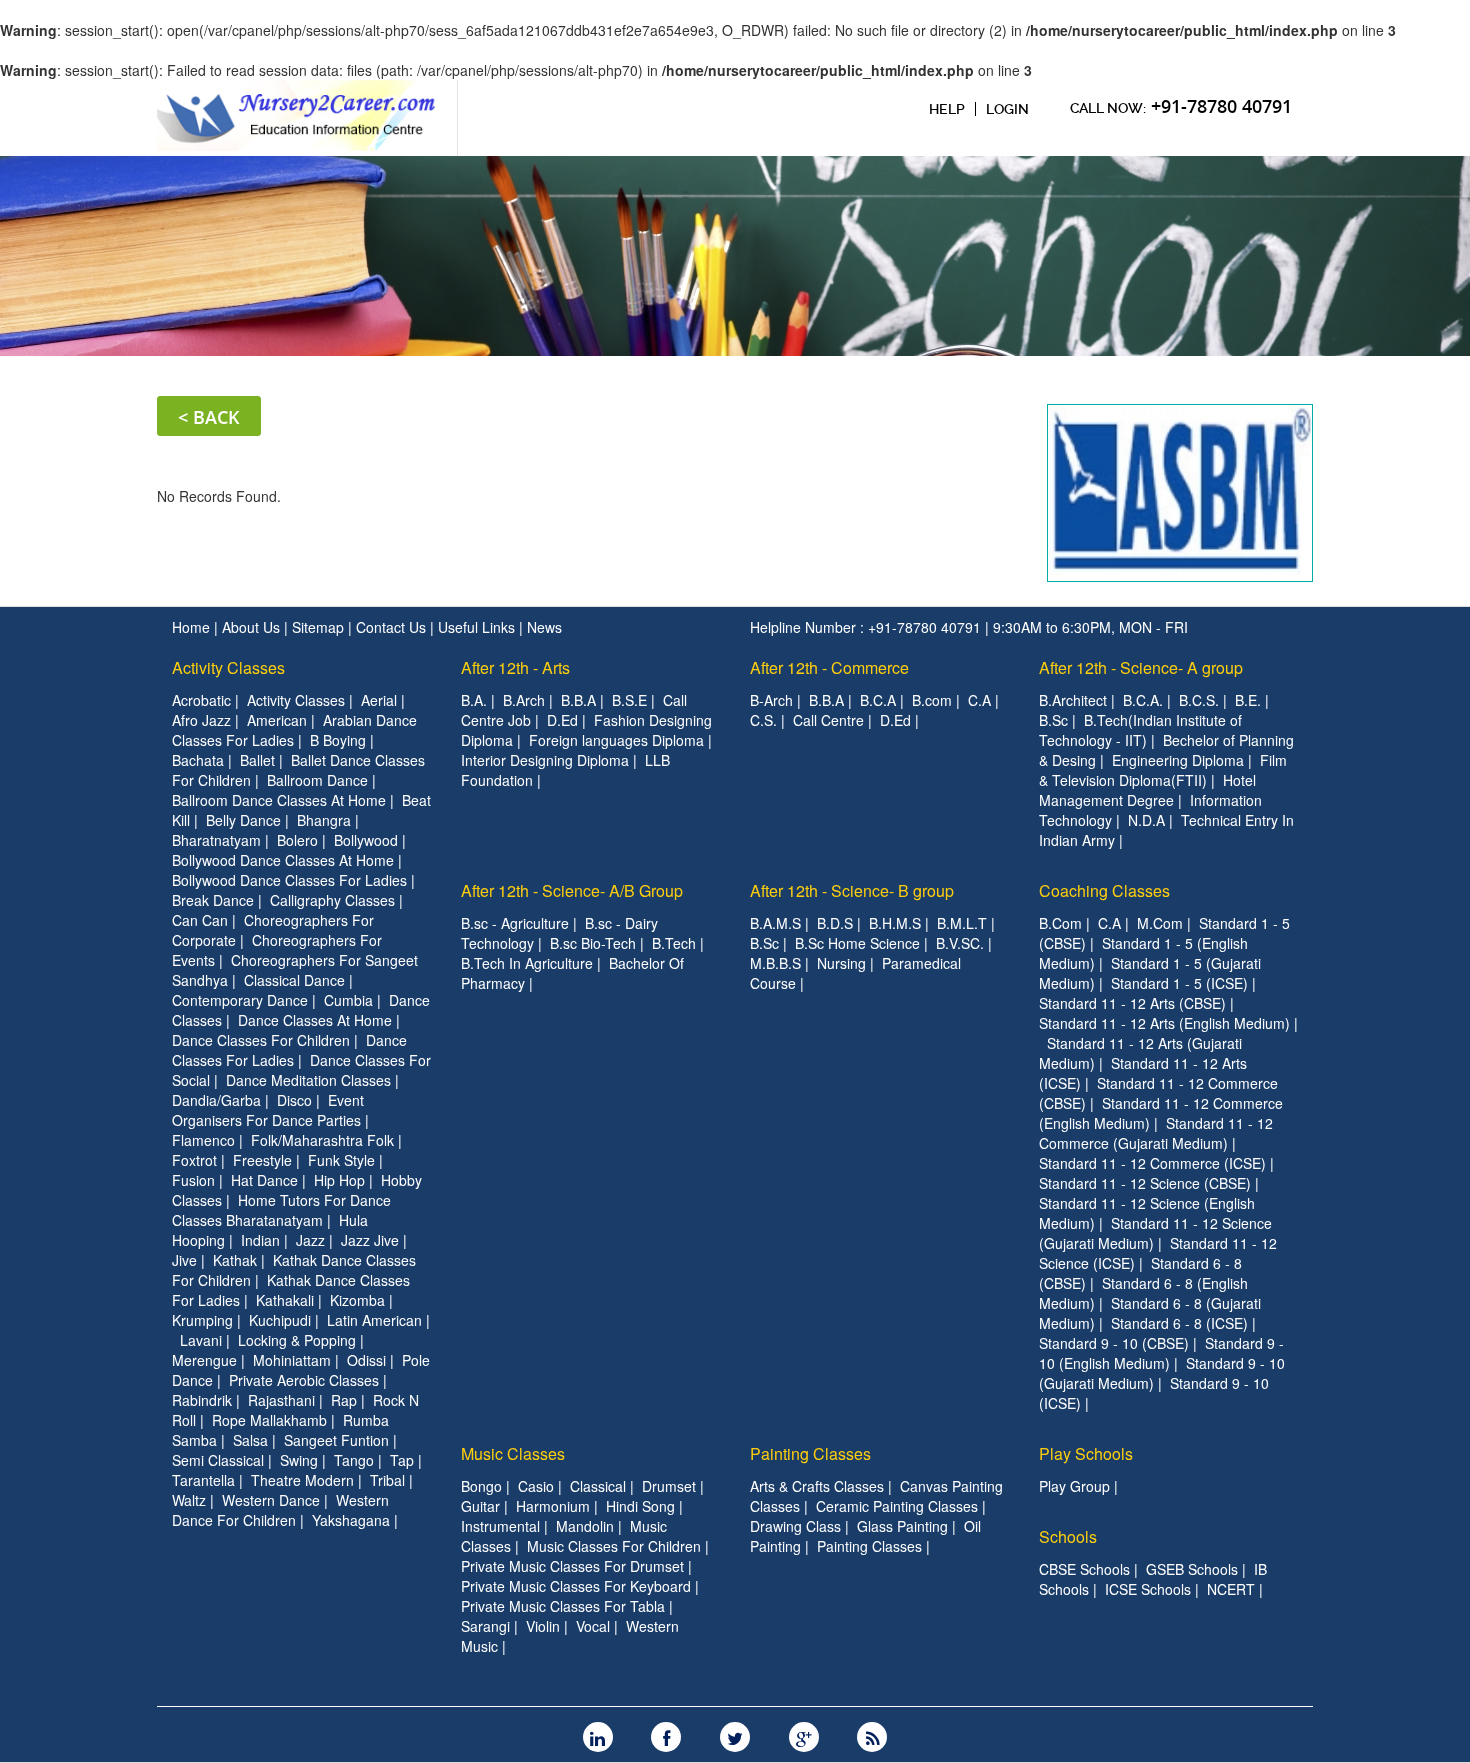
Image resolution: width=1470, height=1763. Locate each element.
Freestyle (262, 1160)
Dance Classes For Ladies (289, 1050)
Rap (344, 1400)
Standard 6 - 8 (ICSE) (1179, 1323)
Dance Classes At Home (315, 1020)
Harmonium (553, 1506)
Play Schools (1086, 1453)
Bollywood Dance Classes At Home (283, 860)
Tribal (387, 1480)
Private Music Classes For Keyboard (576, 1586)
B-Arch (771, 700)
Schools (1068, 1536)
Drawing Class (795, 1526)
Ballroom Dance (317, 780)
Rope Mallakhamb (269, 1420)
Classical (598, 1486)
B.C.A (878, 700)
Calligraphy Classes (332, 900)
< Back (209, 417)
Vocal (593, 1626)
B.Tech (674, 943)
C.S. (763, 720)
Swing (299, 1460)
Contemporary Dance (240, 1000)
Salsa (250, 1440)
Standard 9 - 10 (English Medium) (1161, 1353)
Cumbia (348, 1000)
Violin (543, 1626)
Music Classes (513, 1453)
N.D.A (1146, 820)
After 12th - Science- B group (852, 890)
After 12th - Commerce (829, 667)
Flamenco (203, 1140)
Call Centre (828, 720)
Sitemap (320, 627)
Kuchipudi (280, 1320)
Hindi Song (640, 1506)
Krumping (202, 1320)
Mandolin (585, 1526)
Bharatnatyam (216, 840)
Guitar (480, 1506)
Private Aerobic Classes (304, 1380)
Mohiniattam (292, 1360)
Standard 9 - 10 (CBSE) (1114, 1343)
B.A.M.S (775, 923)
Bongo (481, 1486)
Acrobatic (201, 700)
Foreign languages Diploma (616, 740)
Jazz (310, 1240)
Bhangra (324, 820)
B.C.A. (1143, 700)
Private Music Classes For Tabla (563, 1606)
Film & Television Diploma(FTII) (1163, 770)
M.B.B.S (775, 963)
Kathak (235, 1260)
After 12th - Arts (515, 667)
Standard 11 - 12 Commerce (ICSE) (1152, 1163)
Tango (354, 1460)
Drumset (669, 1486)
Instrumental (500, 1526)
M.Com (1160, 923)
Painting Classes (810, 1453)
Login (1007, 109)
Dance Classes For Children (261, 1040)
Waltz (189, 1500)
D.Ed (562, 720)
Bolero (297, 840)
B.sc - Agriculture (515, 923)
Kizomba (357, 1300)
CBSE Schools (1084, 1569)
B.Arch (524, 700)
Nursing (841, 963)
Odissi (366, 1360)
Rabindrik (202, 1400)
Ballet (257, 760)
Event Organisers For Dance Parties (268, 1110)
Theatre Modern (302, 1480)
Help (947, 109)
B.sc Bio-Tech (593, 943)
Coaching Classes (1104, 890)
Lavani (201, 1340)
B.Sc (1053, 720)
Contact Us (393, 627)
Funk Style (341, 1160)
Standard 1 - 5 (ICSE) (1179, 983)
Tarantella (203, 1480)
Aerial (379, 700)
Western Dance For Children (280, 1510)
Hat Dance (264, 1180)
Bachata (198, 760)
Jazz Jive (370, 1240)
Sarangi (485, 1626)
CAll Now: (1181, 106)
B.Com (1060, 923)
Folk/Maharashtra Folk (322, 1140)
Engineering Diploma (1178, 760)
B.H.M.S (895, 923)
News (544, 627)
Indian (260, 1240)
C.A (979, 700)
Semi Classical (218, 1460)
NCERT (1231, 1589)
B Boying (338, 740)
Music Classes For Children (614, 1546)
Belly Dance (243, 820)
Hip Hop (339, 1180)
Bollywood (366, 840)
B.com (932, 700)
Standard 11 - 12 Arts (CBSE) (1132, 1003)
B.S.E (629, 700)
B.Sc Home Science (857, 943)
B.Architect (1073, 700)
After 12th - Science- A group (1141, 667)
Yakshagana (351, 1520)
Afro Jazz (201, 720)
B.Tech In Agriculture (527, 963)
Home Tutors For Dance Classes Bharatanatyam (281, 1210)
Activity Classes (228, 667)
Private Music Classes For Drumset (572, 1566)
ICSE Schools (1148, 1589)
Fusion (193, 1180)
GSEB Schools (1192, 1569)
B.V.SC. (960, 943)
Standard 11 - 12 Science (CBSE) (1145, 1183)
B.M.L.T (962, 923)
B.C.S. (1199, 700)
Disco (294, 1100)
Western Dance (271, 1500)
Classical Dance (294, 980)
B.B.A (578, 700)
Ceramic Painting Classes (897, 1506)
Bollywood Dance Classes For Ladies (289, 880)
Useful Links (478, 627)
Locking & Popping (297, 1340)
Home (193, 627)
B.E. (1248, 700)
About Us (253, 627)
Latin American (374, 1320)
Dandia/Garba (216, 1100)
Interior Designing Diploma (545, 760)
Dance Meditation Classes (308, 1080)
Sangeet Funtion (336, 1440)
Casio (536, 1486)
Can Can (200, 920)
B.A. (474, 700)
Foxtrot (194, 1160)
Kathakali (285, 1300)
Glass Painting (902, 1526)
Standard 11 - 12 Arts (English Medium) (1164, 1023)
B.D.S (835, 923)
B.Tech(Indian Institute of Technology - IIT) (1140, 730)
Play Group (1074, 1486)
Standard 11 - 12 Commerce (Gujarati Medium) (1156, 1133)
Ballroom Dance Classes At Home (279, 800)
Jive (184, 1260)
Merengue (204, 1360)
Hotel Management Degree (1147, 790)
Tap (402, 1460)
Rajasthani (281, 1400)
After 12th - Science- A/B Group (572, 890)
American (277, 720)
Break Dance (213, 900)
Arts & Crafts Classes (817, 1486)
